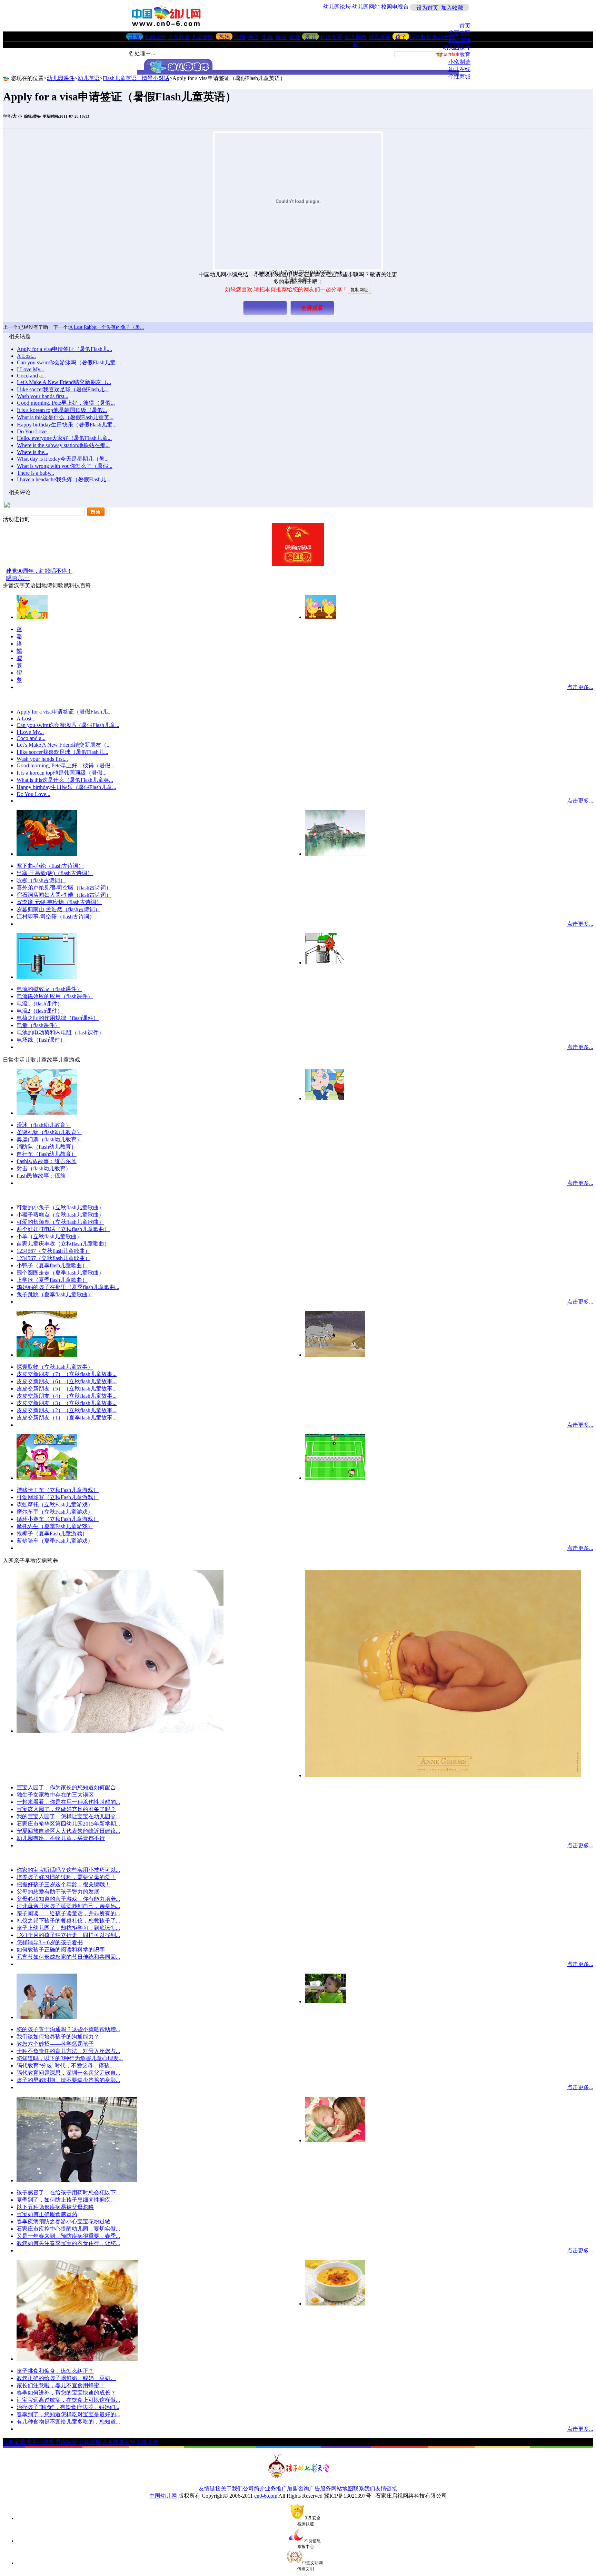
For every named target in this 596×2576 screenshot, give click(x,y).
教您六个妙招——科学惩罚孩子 (55, 2044)
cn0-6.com (266, 2496)
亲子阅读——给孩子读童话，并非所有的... (68, 1913)
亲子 (254, 37)
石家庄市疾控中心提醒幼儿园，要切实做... (68, 2229)
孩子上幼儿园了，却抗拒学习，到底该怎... (68, 1928)
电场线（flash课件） (41, 1040)
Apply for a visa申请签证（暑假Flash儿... (64, 349)
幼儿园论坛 (337, 7)
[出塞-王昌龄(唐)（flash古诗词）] (335, 854)
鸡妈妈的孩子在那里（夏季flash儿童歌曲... (68, 1287)
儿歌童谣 (14, 2442)
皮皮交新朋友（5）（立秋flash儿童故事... (67, 1389)
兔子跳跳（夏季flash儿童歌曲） (55, 1294)
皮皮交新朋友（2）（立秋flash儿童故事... (67, 1410)
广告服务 (320, 2489)
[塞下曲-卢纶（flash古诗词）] (47, 854)
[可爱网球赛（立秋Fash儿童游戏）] (335, 1478)
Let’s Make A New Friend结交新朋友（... (64, 382)
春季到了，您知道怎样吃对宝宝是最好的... (68, 2414)
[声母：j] (32, 617)
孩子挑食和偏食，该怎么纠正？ (55, 2371)
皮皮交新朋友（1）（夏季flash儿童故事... (67, 1418)
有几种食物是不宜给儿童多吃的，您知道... (68, 2422)
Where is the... (33, 452)
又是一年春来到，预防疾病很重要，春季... (68, 2236)
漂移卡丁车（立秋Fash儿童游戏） (58, 1490)
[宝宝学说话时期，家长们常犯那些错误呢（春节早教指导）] (47, 2017)
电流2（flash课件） (40, 1011)
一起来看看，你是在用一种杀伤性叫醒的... (68, 1802)
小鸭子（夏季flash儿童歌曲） (52, 1265)
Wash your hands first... (43, 396)
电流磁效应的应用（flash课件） (55, 996)
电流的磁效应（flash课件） (49, 989)
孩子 (401, 37)
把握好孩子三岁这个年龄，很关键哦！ (63, 1884)
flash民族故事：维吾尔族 (47, 1161)
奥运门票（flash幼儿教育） (49, 1139)
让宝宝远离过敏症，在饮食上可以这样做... (68, 2400)
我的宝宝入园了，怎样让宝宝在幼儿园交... (68, 1816)
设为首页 (427, 8)
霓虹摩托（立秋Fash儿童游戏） (55, 1505)
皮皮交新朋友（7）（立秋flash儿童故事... (67, 1374)
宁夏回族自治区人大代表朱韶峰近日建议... (68, 1831)
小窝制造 (459, 62)
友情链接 (210, 2489)
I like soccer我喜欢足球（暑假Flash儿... (63, 389)
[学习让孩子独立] (326, 2001)
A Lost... (26, 356)
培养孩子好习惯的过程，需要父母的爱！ (66, 1877)
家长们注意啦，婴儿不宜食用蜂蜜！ (61, 2385)
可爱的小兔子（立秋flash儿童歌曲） (60, 1207)
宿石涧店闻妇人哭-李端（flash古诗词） (64, 895)
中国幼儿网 (163, 2496)
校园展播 (380, 37)
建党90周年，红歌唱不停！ (39, 571)
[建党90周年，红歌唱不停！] (298, 564)
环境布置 (331, 37)
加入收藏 (452, 8)
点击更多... (580, 687)
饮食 (295, 37)
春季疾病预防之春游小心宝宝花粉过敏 (63, 2221)
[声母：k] (320, 617)
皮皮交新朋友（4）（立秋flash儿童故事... (67, 1396)
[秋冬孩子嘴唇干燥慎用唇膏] (120, 1731)
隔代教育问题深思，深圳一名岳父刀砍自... (68, 2073)
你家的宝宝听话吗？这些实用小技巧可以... (68, 1870)
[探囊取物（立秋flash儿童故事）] (47, 1355)
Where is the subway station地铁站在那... (63, 445)
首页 (465, 26)
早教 (267, 37)
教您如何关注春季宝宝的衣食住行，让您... (68, 2243)
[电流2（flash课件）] (325, 962)
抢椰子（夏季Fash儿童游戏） (52, 1533)
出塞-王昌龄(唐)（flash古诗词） (55, 873)
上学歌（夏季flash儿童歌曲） (52, 1280)
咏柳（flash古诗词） (41, 880)
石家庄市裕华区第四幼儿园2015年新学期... (68, 1824)
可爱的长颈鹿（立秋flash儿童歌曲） (60, 1222)
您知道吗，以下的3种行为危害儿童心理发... (70, 2058)
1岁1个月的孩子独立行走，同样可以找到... (68, 1935)
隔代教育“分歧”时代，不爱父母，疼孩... (65, 2066)
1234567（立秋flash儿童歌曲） (53, 1251)
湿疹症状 (66, 2442)
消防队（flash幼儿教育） (47, 1147)
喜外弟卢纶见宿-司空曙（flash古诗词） (64, 888)
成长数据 (421, 37)
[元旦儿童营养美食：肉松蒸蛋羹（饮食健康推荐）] (335, 2304)
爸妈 (224, 37)
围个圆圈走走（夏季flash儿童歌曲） (60, 1273)
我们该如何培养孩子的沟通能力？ (58, 2037)
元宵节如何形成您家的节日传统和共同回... (68, 1957)
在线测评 (459, 40)
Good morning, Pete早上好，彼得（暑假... (66, 403)
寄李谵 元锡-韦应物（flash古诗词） (59, 902)
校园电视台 (395, 7)
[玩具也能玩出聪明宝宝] (335, 2140)
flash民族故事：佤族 (41, 1176)
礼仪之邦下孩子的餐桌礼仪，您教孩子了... (68, 1921)
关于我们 (232, 2489)
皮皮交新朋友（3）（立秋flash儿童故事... (67, 1403)
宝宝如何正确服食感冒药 (47, 2214)
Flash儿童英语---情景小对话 (136, 78)
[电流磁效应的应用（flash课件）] (47, 977)
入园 (240, 37)
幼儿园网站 (366, 7)
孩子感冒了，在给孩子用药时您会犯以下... (68, 2192)
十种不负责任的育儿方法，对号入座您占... (68, 2051)
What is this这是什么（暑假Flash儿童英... (65, 417)
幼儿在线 (459, 69)
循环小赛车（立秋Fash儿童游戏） (58, 1519)
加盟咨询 (298, 2489)
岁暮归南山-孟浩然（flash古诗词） (58, 909)
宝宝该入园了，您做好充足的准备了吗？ (66, 1809)
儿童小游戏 (40, 2442)
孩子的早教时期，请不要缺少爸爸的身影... (68, 2080)
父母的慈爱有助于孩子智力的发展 (58, 1892)
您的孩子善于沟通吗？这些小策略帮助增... (68, 2029)
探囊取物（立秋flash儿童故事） (55, 1367)
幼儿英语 (89, 78)
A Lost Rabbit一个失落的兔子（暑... (107, 327)
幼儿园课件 (457, 47)
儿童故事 (179, 37)
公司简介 (254, 2489)
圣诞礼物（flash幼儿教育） (49, 1132)
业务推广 (276, 2489)
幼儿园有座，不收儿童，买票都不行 (61, 1838)
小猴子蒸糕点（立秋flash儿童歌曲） (60, 1215)
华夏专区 (459, 33)
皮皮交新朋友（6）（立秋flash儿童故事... (67, 1381)
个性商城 (459, 76)
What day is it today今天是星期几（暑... (63, 459)
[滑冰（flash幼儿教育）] (47, 1113)
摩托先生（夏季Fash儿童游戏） (55, 1526)
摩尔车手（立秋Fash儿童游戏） (55, 1512)
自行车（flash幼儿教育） (47, 1154)
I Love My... (31, 369)
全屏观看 (312, 308)
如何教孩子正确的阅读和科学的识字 (61, 1950)
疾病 (281, 37)
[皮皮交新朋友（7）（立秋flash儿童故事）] (335, 1355)
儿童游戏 (202, 37)
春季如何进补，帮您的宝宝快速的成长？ (66, 2393)
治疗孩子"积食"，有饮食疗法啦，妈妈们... (68, 2407)
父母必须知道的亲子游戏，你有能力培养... (68, 1899)
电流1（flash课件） (40, 1004)
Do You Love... (34, 431)
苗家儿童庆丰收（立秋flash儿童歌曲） (63, 1244)
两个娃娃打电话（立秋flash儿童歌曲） (63, 1229)
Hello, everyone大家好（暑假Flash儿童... (64, 438)
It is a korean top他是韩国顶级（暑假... (62, 410)
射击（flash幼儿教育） (44, 1168)
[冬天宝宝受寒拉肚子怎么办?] (77, 2180)
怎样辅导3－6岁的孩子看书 (50, 1942)
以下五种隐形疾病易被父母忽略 (55, 2207)
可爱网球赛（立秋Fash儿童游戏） (58, 1497)
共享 (135, 37)
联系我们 (364, 2489)
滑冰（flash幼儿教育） (44, 1125)
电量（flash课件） (38, 1025)
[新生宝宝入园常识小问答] (443, 1775)
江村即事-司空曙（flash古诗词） (56, 917)
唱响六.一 (18, 578)
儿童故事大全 (119, 2442)
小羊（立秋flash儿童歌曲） (49, 1236)
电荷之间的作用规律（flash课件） (58, 1018)
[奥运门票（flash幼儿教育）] (325, 1098)
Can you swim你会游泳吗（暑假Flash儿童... (68, 362)
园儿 (311, 37)
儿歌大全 (156, 37)
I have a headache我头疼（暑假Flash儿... (64, 479)
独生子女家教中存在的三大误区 (55, 1795)
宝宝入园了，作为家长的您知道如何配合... (68, 1787)
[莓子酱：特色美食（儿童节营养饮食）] (77, 2359)
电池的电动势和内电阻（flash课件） (60, 1033)
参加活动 (443, 37)
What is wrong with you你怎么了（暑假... (65, 466)
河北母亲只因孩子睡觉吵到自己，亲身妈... (68, 1906)
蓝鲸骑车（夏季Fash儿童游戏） (55, 1541)
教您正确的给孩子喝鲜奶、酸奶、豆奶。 (66, 2378)
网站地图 (342, 2489)
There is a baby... (36, 473)
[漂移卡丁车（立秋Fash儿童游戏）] (47, 1478)
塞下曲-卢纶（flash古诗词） (50, 866)
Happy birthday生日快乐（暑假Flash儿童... (67, 425)
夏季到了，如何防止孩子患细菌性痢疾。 (66, 2200)
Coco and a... (31, 376)
